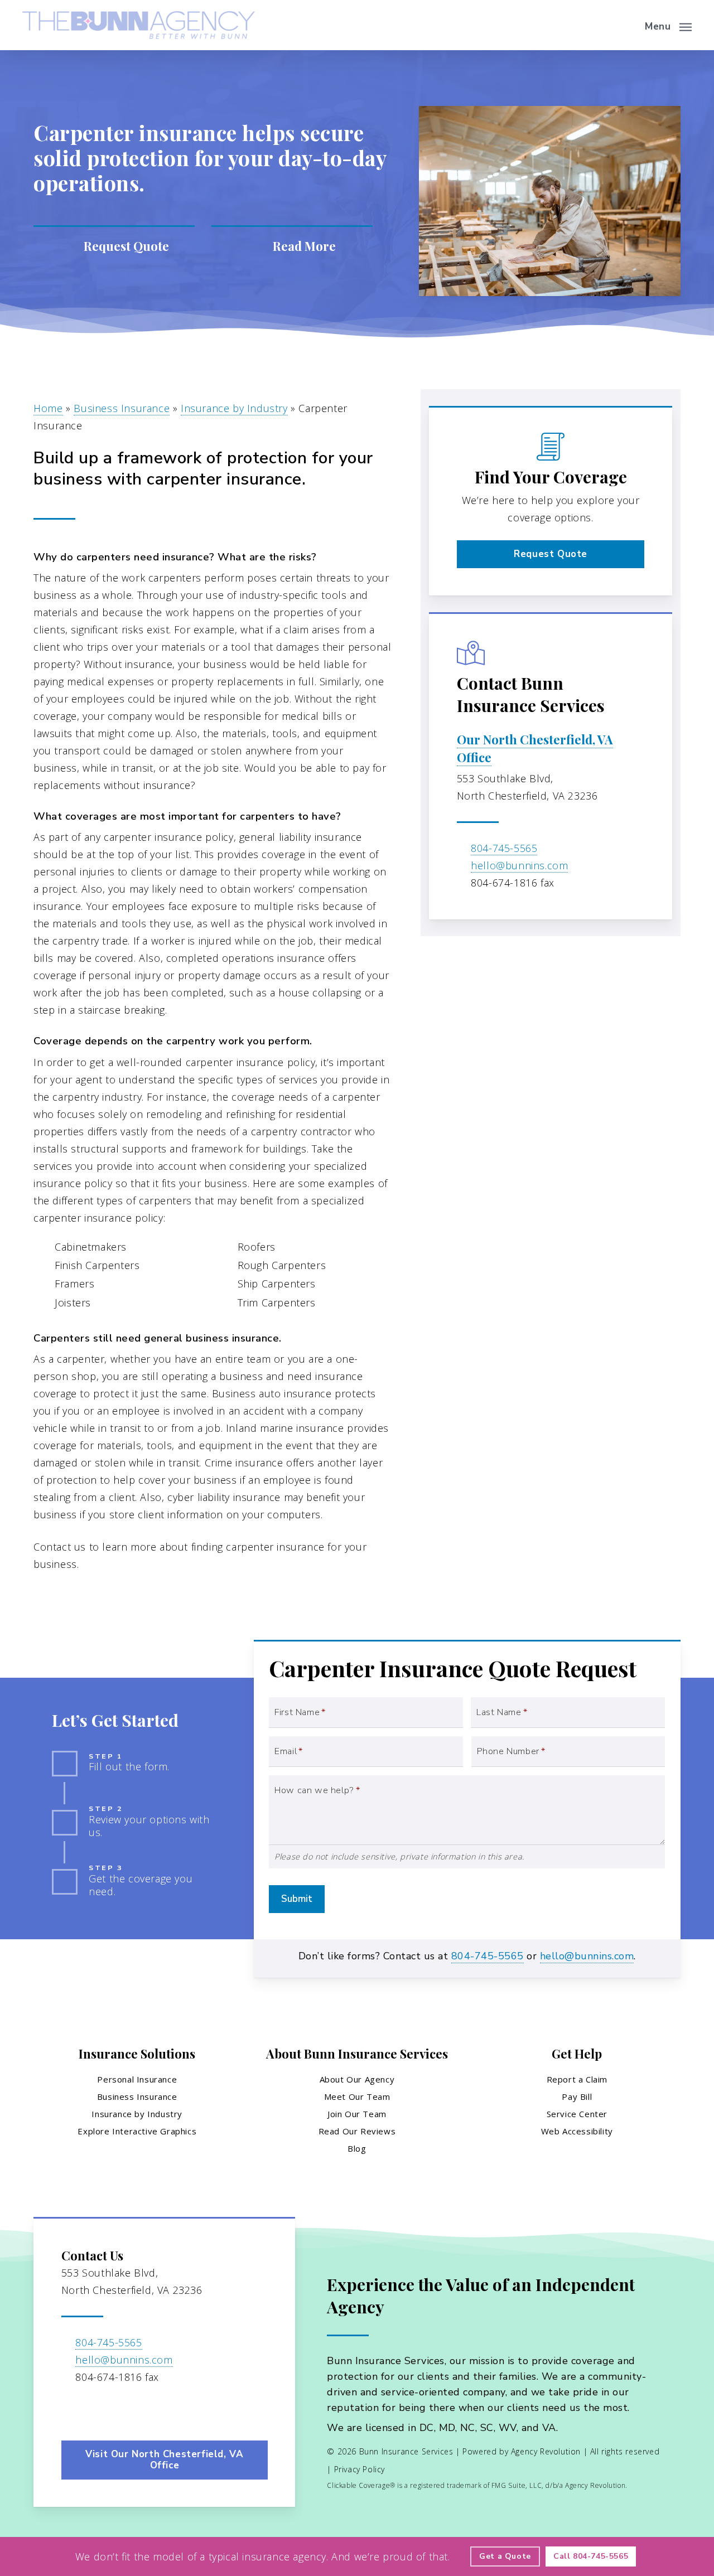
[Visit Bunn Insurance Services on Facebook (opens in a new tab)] (72, 2409)
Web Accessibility (577, 2131)
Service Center (577, 2114)
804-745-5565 (504, 848)
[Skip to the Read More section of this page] (292, 246)
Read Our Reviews (357, 2131)
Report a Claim (577, 2079)
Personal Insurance (137, 2079)
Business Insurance (122, 408)
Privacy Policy (360, 2469)
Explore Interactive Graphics (137, 2131)
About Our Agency (357, 2079)
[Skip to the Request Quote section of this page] (114, 246)
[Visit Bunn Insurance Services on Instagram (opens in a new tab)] (119, 2409)
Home (48, 408)
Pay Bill (577, 2096)
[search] (624, 25)
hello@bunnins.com (519, 865)
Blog (357, 2148)
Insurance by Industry (234, 408)
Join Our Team (357, 2114)
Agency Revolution (546, 2451)
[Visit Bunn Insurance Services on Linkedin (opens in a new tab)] (95, 2409)
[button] (668, 25)
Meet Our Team (357, 2096)
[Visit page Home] (139, 25)
